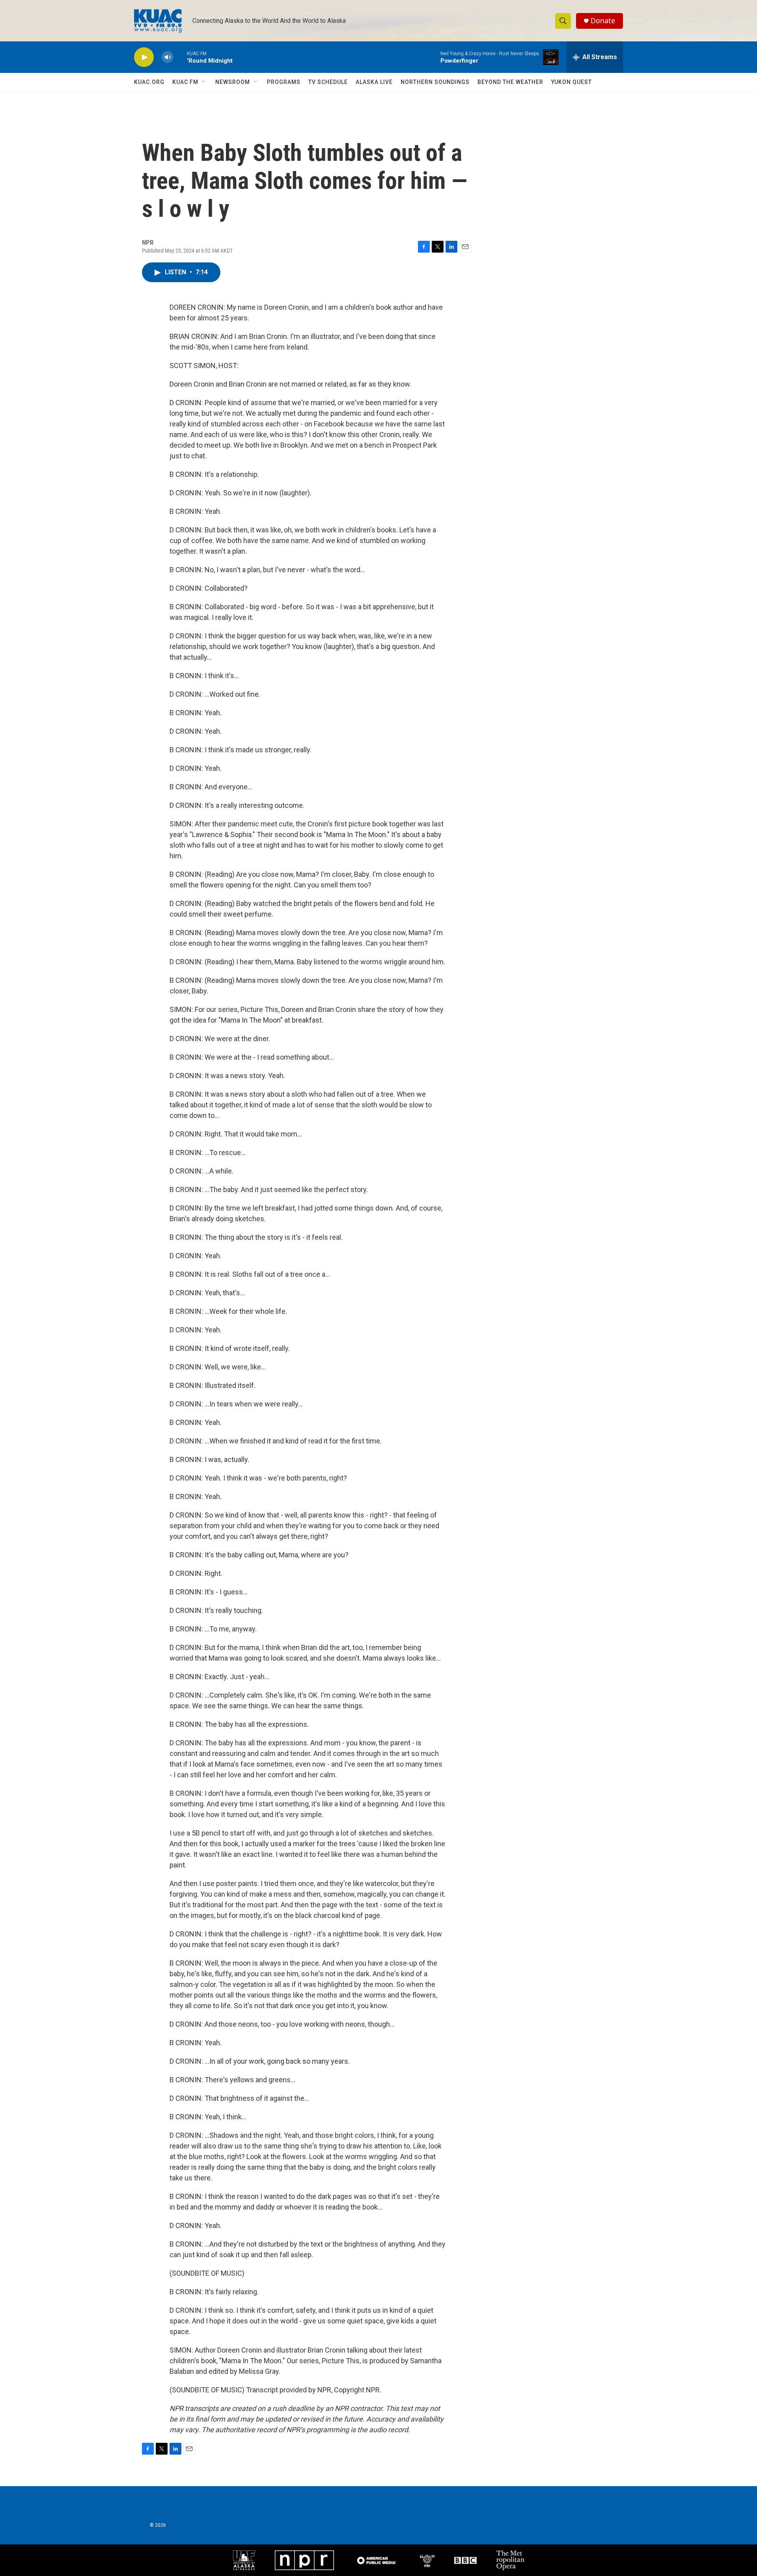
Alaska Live (374, 82)
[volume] (168, 57)
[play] (144, 57)
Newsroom (233, 82)
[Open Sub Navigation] (204, 82)
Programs (284, 82)
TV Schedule (328, 82)
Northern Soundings (435, 82)
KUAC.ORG (149, 82)
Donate (603, 21)
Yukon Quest (571, 82)
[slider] (180, 57)
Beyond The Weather (510, 82)
